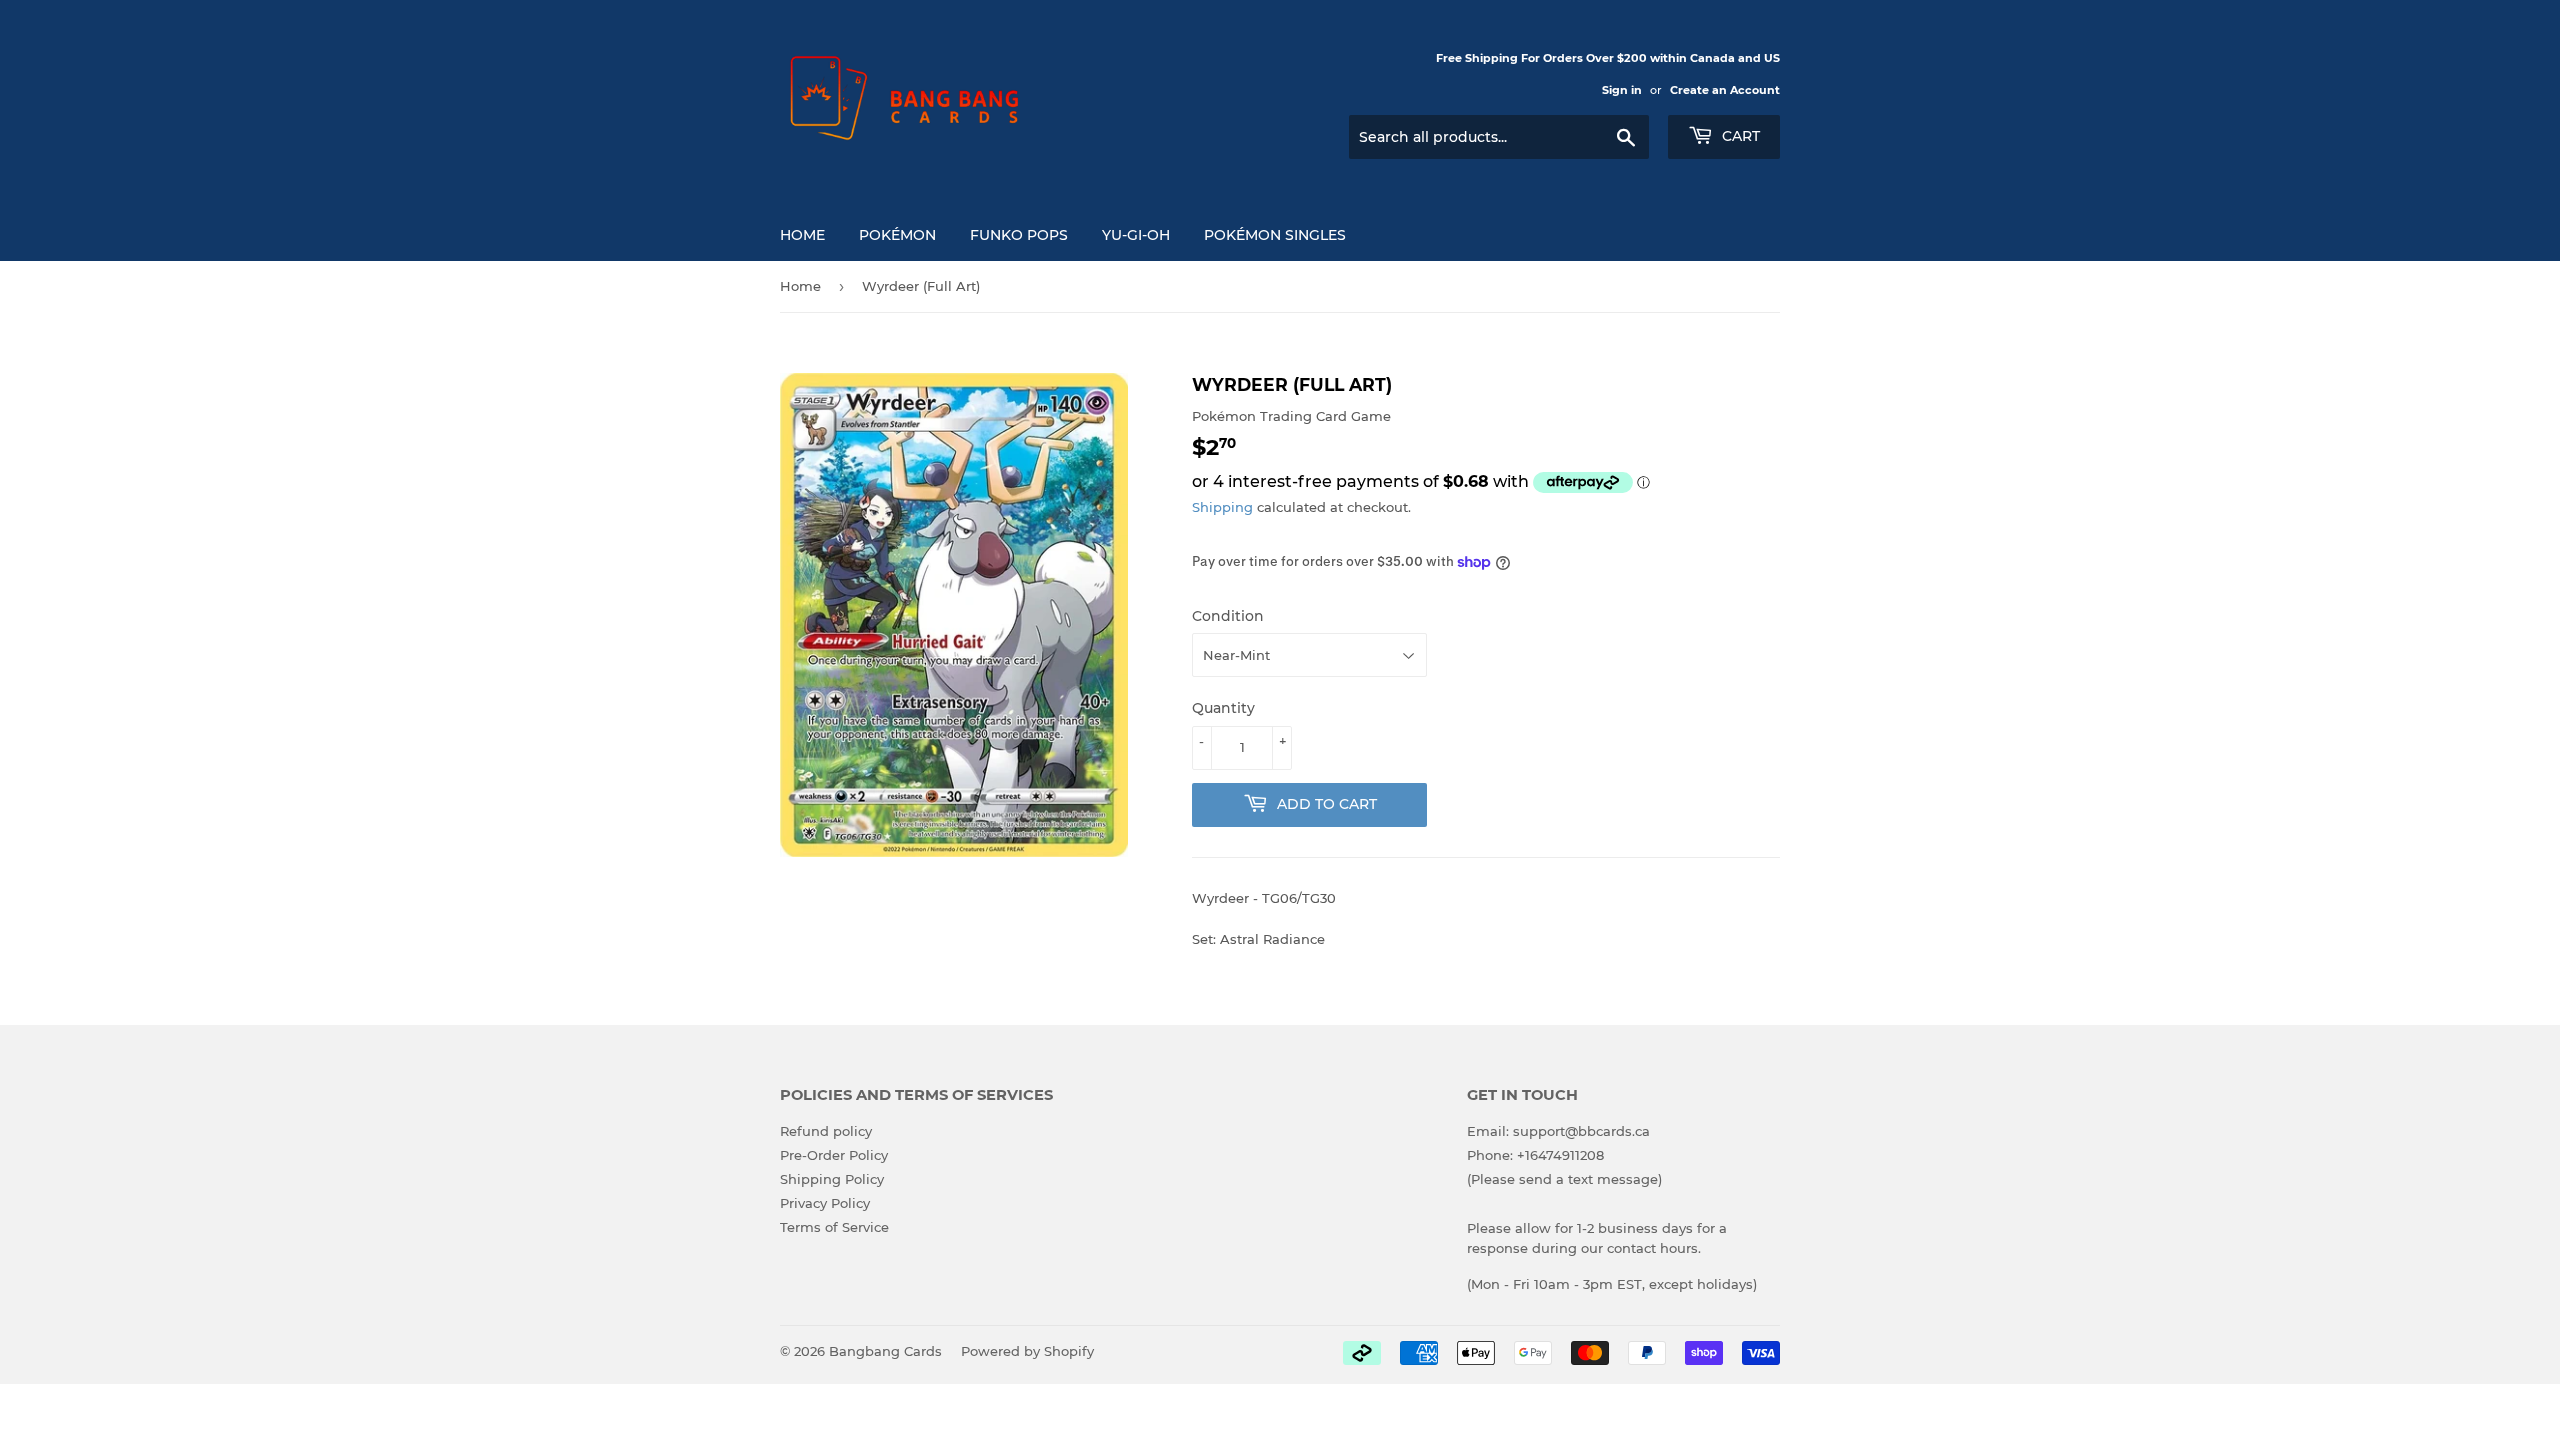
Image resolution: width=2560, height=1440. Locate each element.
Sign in (1622, 90)
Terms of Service (834, 1227)
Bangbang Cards (885, 1351)
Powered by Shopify (1027, 1351)
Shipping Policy (832, 1179)
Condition (1228, 616)
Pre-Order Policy (834, 1155)
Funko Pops (1019, 235)
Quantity (1223, 708)
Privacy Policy (825, 1203)
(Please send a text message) (1564, 1179)
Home (802, 235)
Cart (1739, 136)
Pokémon (897, 235)
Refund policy (826, 1131)
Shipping (1222, 507)
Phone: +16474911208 (1535, 1155)
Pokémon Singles (1275, 235)
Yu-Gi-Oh (1136, 235)
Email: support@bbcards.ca (1558, 1131)
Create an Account (1725, 90)
